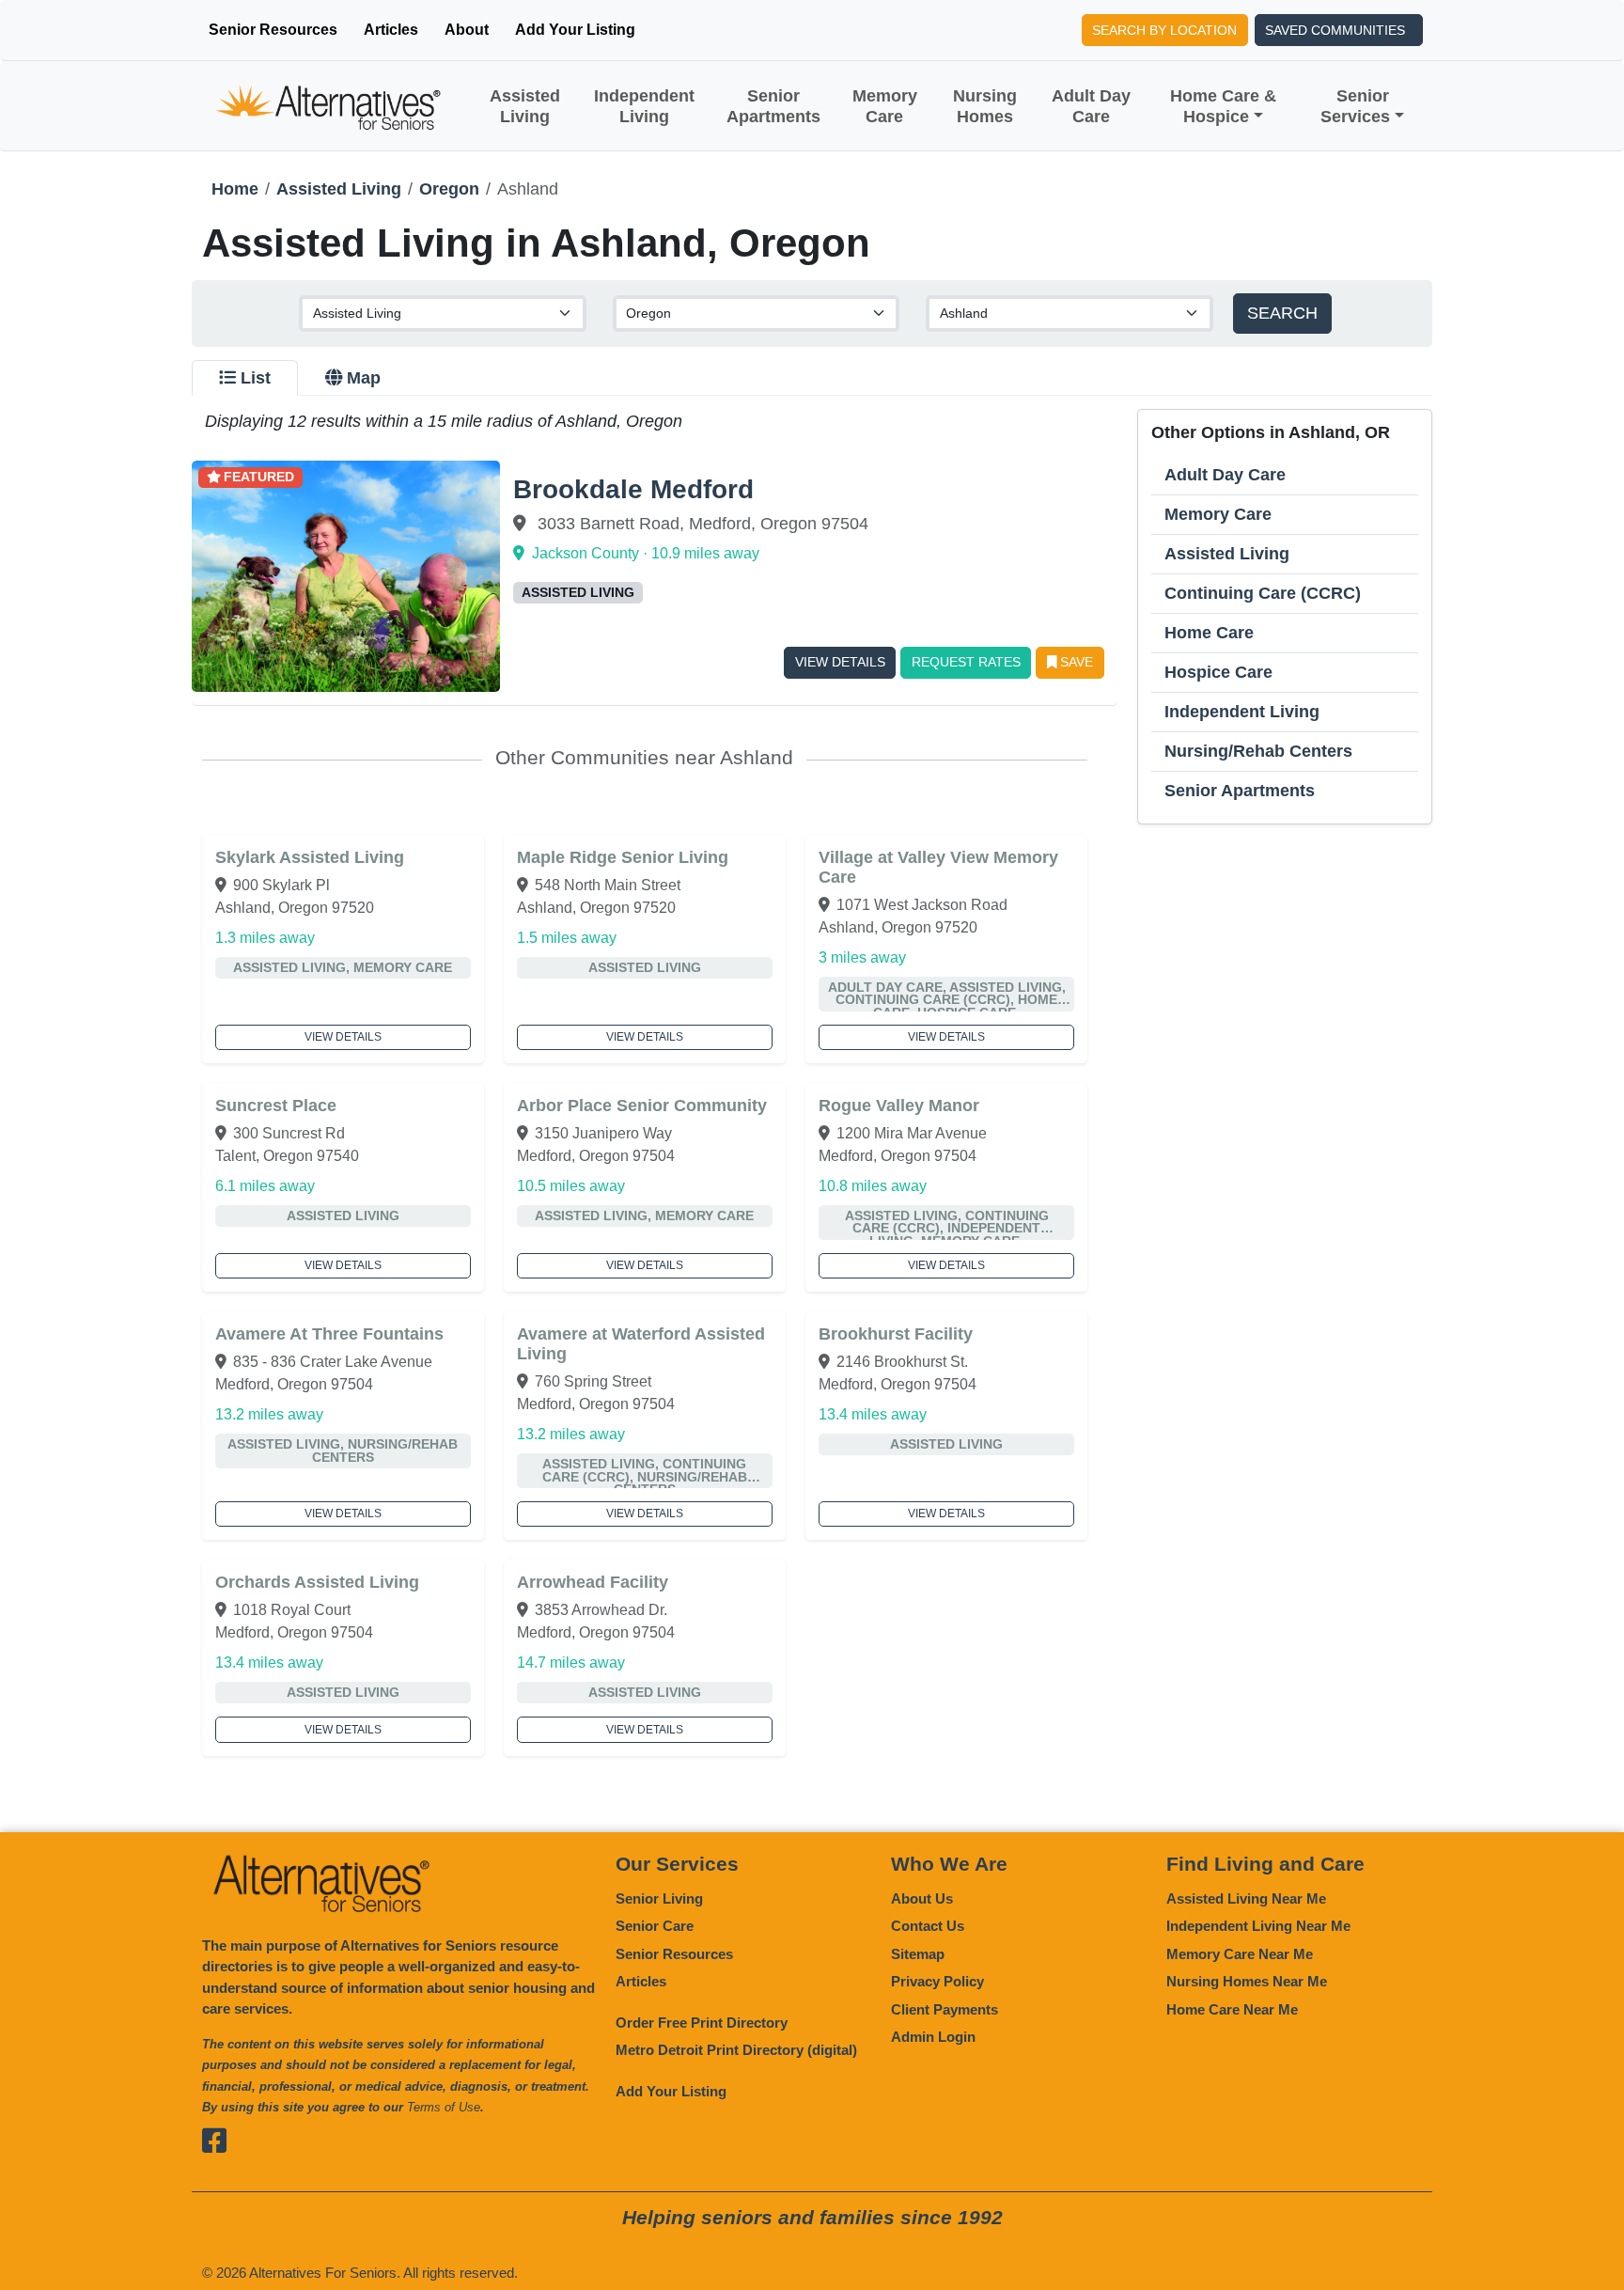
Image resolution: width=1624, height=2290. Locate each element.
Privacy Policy (937, 1981)
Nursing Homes (985, 106)
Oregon (449, 189)
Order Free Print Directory (702, 2023)
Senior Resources (273, 30)
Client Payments (945, 2009)
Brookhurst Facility (896, 1334)
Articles (391, 30)
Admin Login (933, 2037)
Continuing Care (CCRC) (1263, 593)
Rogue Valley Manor (899, 1106)
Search (1282, 313)
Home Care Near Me (1232, 2009)
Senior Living (659, 1898)
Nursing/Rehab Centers (1258, 751)
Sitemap (918, 1954)
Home (235, 189)
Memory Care (885, 106)
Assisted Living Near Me (1246, 1898)
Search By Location (1164, 30)
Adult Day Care (1091, 106)
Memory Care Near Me (1240, 1954)
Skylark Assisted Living (310, 857)
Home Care (1209, 633)
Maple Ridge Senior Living (623, 857)
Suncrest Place (276, 1106)
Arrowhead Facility (593, 1582)
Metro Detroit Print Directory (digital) (736, 2050)
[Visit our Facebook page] (217, 2141)
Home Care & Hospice (1223, 106)
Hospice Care (1218, 672)
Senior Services (1355, 106)
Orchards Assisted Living (317, 1582)
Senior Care (655, 1926)
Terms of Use (444, 2107)
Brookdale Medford (633, 489)
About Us (922, 1898)
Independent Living (644, 106)
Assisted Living (525, 106)
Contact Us (928, 1926)
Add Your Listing (575, 30)
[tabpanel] (812, 1082)
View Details (840, 662)
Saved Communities (1335, 30)
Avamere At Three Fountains (329, 1334)
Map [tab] (364, 378)
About (467, 30)
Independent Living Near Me (1258, 1926)
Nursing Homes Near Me (1247, 1981)
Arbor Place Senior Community (642, 1106)
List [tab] (256, 378)
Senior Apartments (773, 106)
